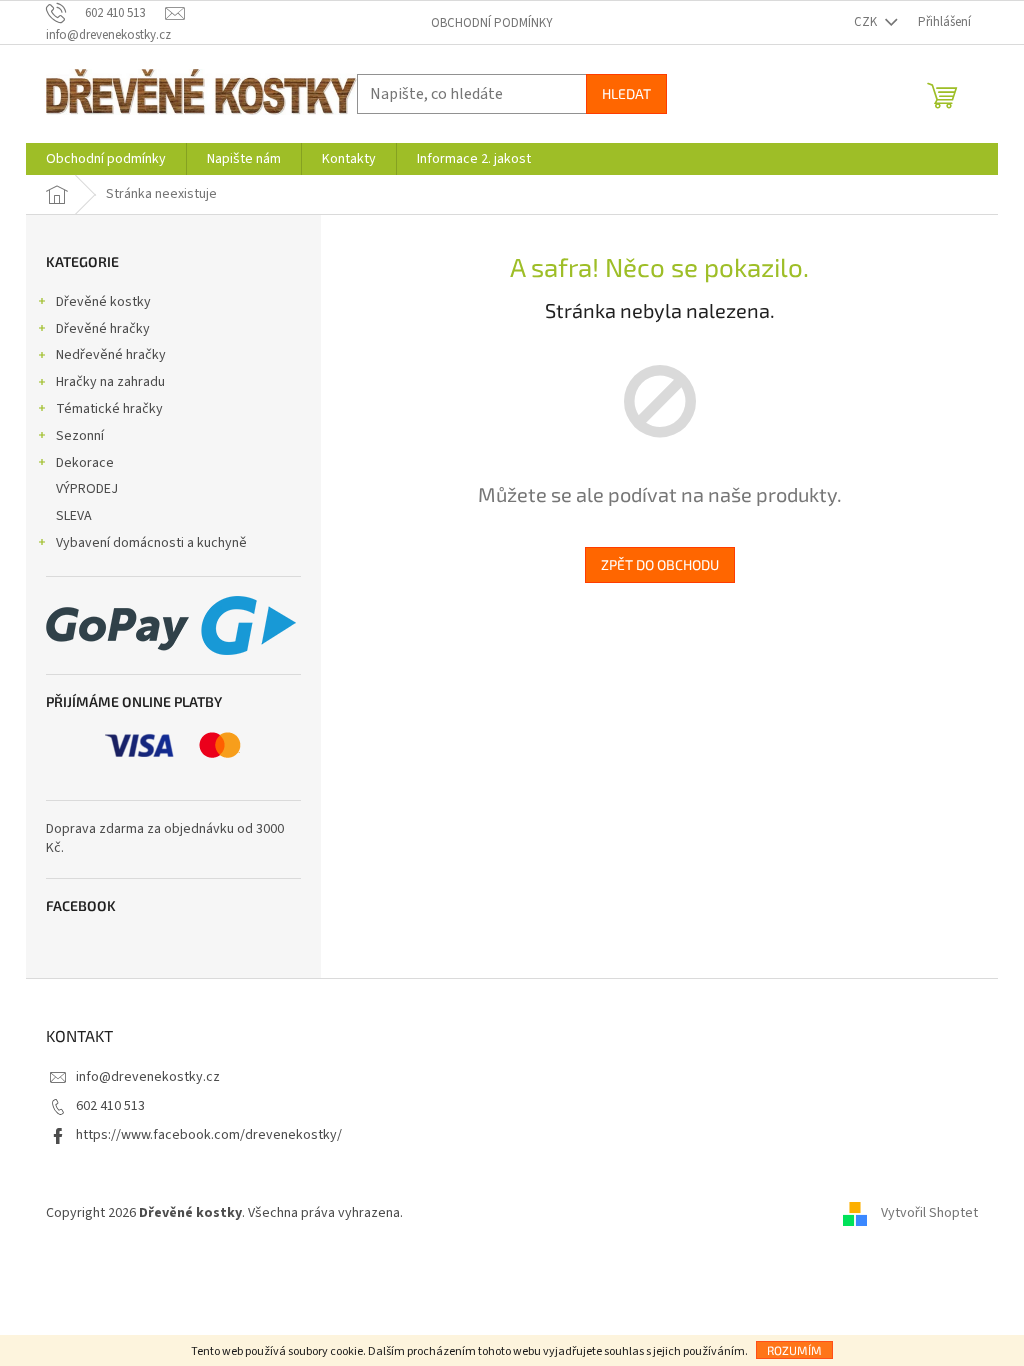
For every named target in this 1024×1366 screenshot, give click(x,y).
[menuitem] (106, 159)
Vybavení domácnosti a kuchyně (151, 543)
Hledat (626, 93)
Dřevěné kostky (103, 302)
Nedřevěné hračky (111, 355)
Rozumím (794, 1350)
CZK (867, 22)
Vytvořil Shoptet (929, 1214)
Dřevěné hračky (103, 329)
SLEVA (74, 516)
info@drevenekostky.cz (148, 1077)
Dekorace (85, 463)
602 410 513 (110, 1106)
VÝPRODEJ (87, 489)
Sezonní (80, 436)
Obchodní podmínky (492, 23)
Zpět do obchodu (660, 564)
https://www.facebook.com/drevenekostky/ (209, 1135)
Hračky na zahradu (110, 382)
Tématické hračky (109, 409)
